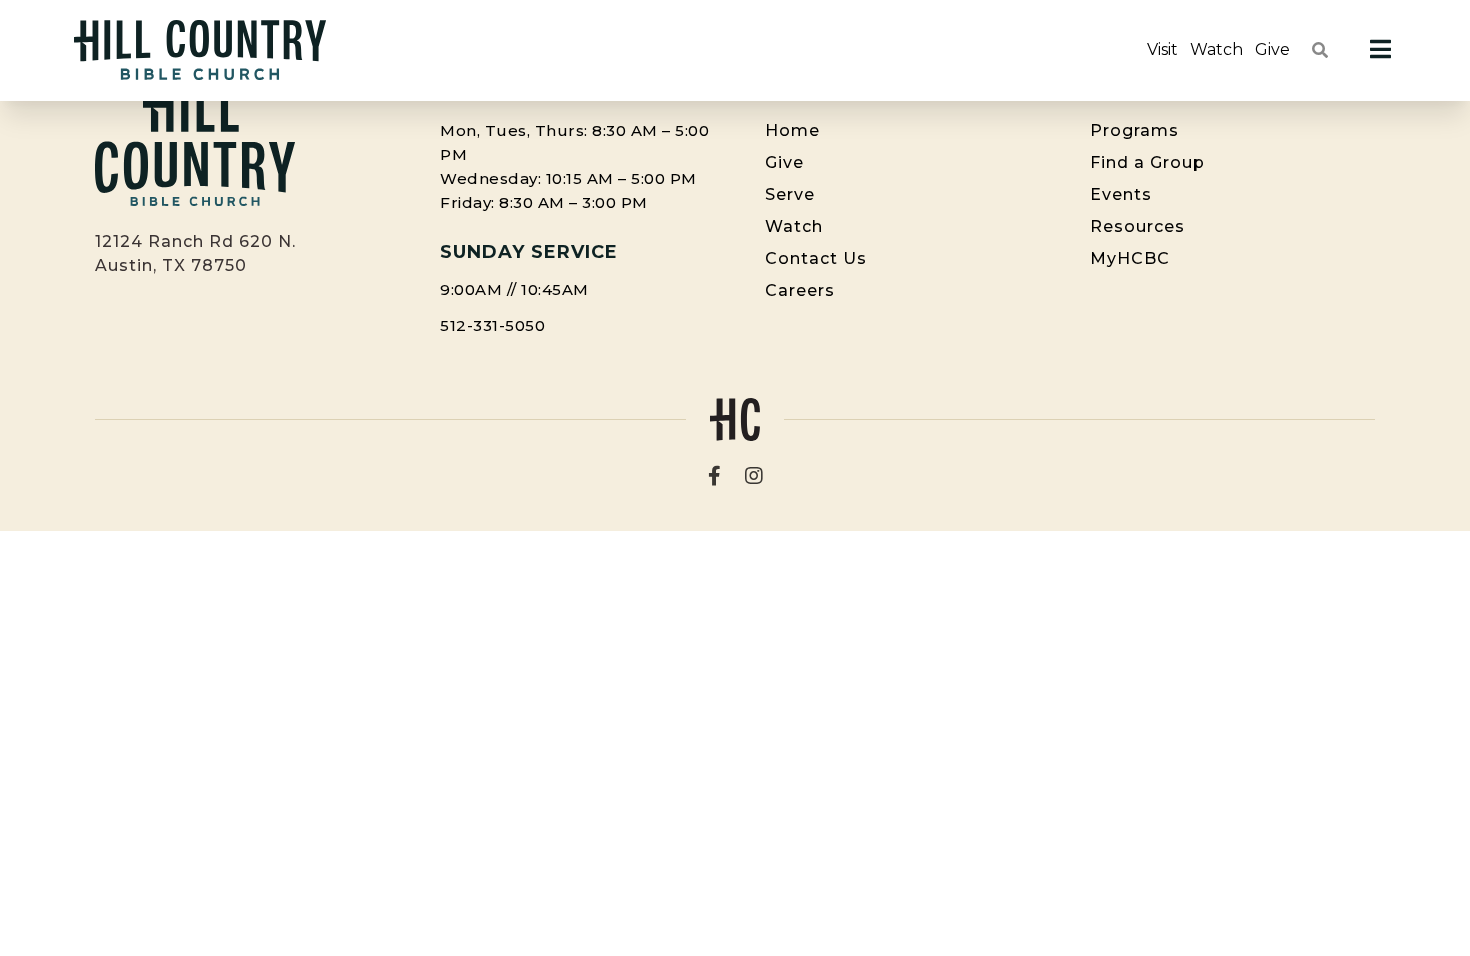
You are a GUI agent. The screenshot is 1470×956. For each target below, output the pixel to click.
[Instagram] (754, 476)
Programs (1134, 130)
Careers (800, 290)
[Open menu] (1380, 50)
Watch (1216, 49)
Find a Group (1147, 162)
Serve (790, 194)
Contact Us (816, 258)
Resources (1137, 226)
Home (792, 130)
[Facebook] (714, 476)
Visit (1162, 49)
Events (1121, 194)
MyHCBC (1130, 258)
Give (1272, 49)
